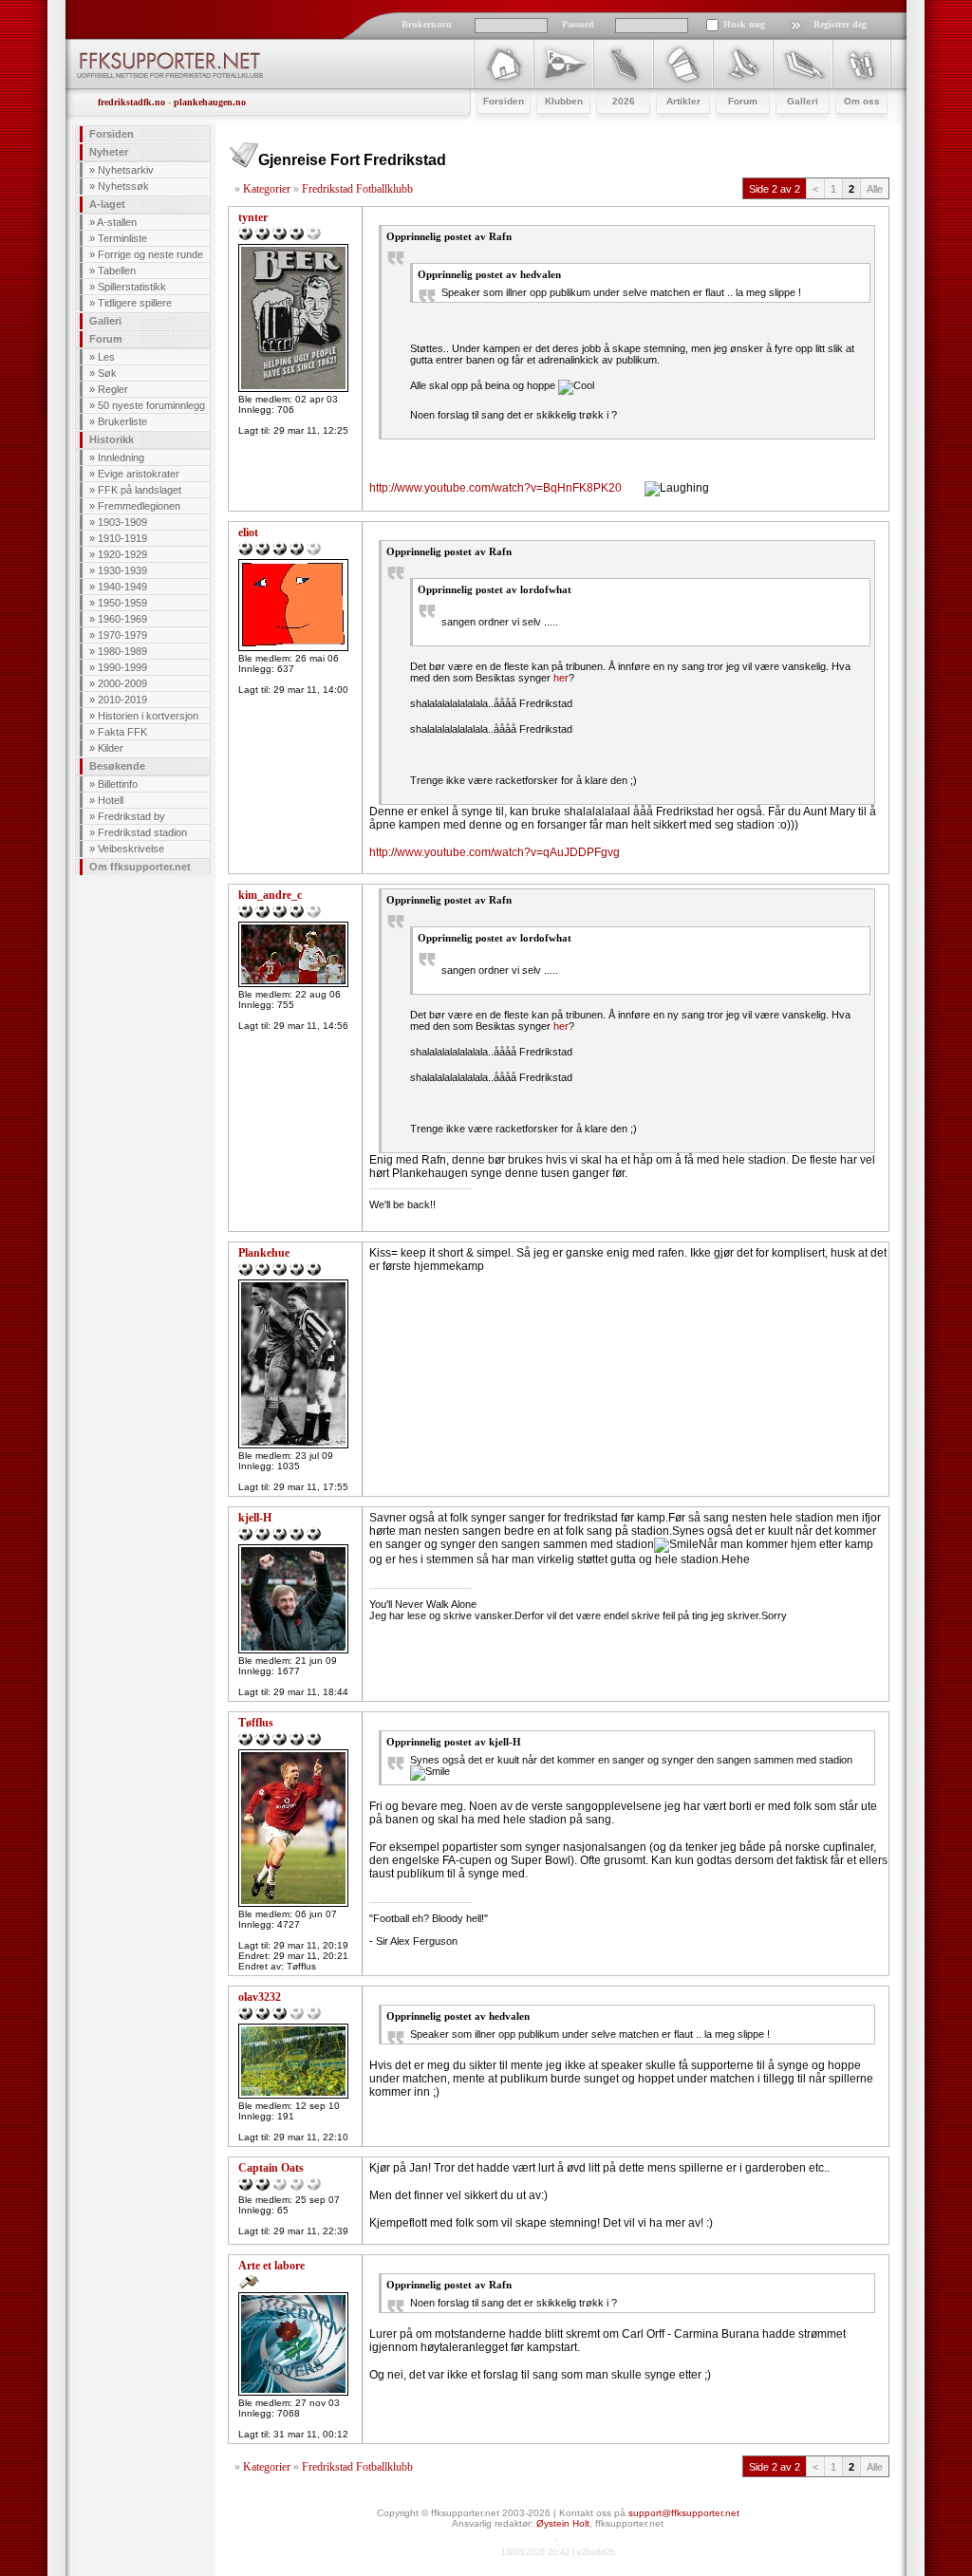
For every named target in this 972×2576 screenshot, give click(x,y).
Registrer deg (840, 24)
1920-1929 (122, 554)
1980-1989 (122, 651)
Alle (875, 189)
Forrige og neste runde (150, 254)
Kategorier (267, 189)
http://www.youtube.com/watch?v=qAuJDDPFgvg (495, 852)
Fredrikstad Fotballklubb (357, 189)
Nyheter (109, 152)
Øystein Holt (563, 2523)
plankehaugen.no (210, 102)
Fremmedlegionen (139, 506)
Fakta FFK (122, 732)
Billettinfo (118, 784)
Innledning (121, 457)
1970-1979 (122, 635)
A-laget (107, 204)
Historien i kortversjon (148, 716)
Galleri (105, 321)
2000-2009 (122, 683)
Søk (107, 373)
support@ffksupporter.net (684, 2513)
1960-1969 (122, 619)
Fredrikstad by (131, 816)
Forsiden (112, 134)
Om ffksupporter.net (140, 867)
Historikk (112, 439)
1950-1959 (122, 603)
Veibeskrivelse (131, 849)
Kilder (111, 748)
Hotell (111, 800)
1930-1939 (122, 570)
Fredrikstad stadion (142, 832)
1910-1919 (122, 538)
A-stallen (117, 222)
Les (106, 357)
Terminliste (122, 238)
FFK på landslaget (140, 490)
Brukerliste (122, 421)
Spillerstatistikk (132, 287)
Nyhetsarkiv (126, 170)
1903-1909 (122, 522)
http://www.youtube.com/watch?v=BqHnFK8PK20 (495, 488)
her (561, 678)
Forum (106, 339)
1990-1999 (122, 667)
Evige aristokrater (139, 474)
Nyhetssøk (123, 186)
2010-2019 (122, 700)
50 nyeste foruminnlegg (151, 405)
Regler (113, 389)
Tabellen (117, 271)
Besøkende (117, 766)
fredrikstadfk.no (131, 102)
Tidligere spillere (135, 303)
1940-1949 (122, 587)
